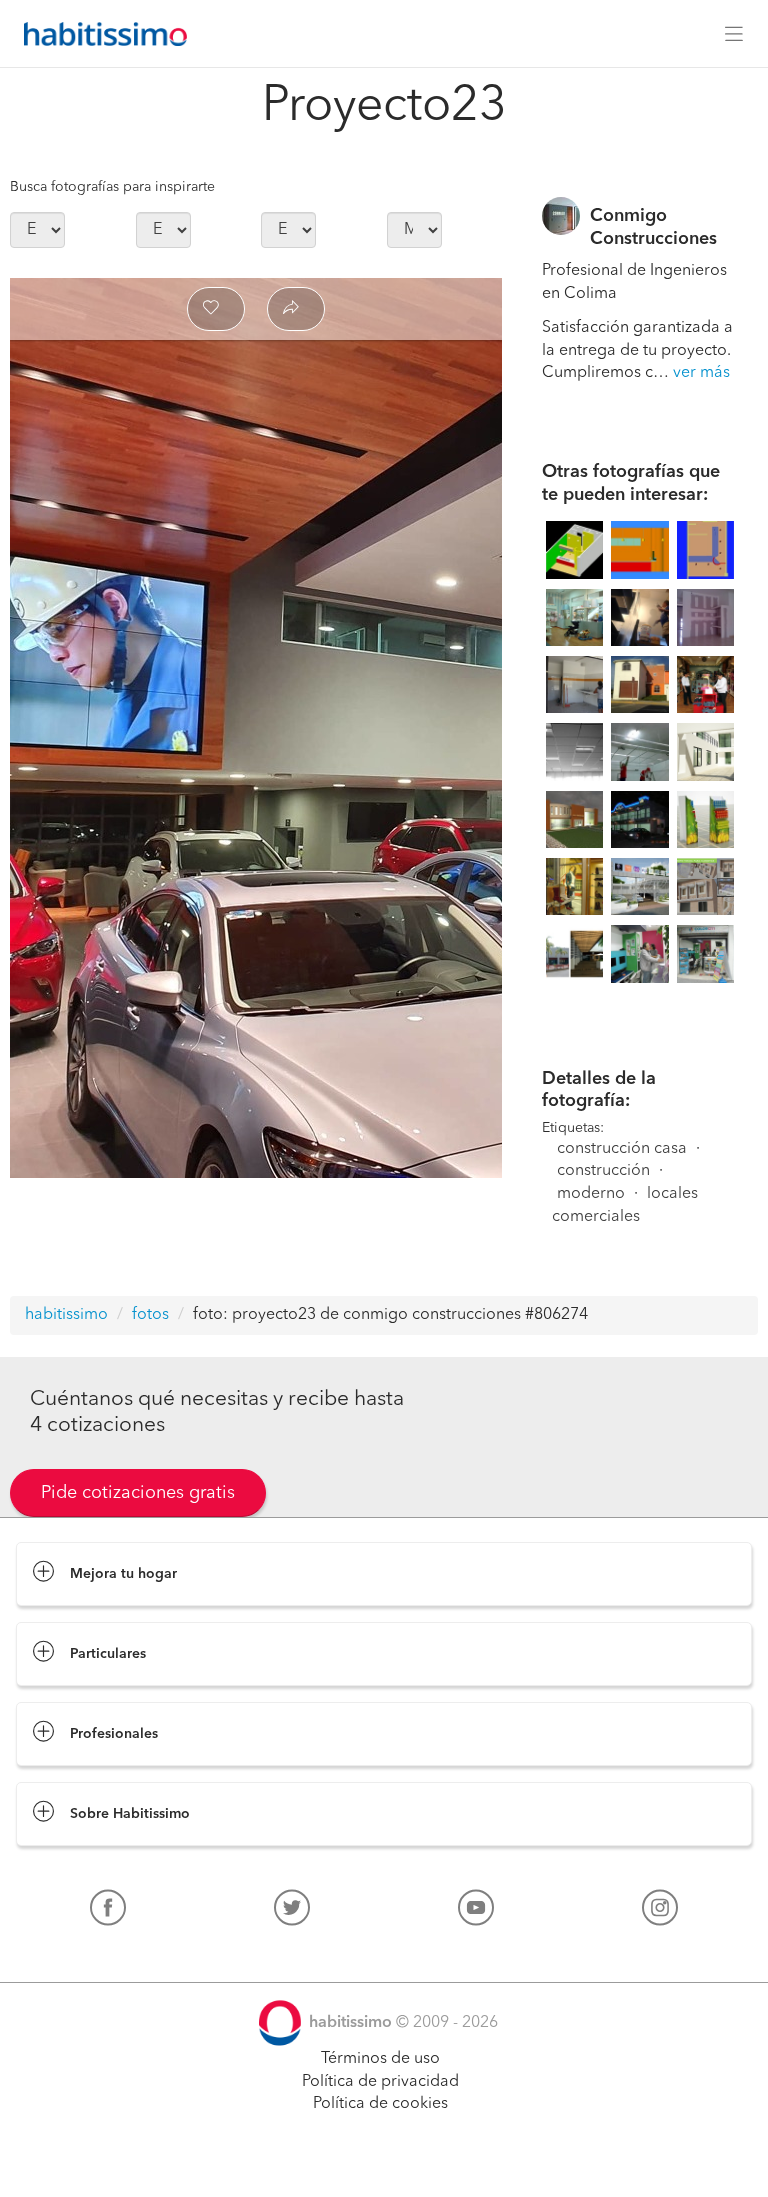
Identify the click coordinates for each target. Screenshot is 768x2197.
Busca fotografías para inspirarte (112, 187)
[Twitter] (292, 1912)
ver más (701, 373)
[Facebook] (108, 1912)
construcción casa (622, 1149)
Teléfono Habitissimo (92, 1954)
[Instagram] (660, 1912)
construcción (603, 1171)
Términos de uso (380, 2059)
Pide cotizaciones (384, 2163)
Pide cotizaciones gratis (138, 1493)
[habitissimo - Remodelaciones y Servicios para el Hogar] (100, 34)
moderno (591, 1194)
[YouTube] (476, 1912)
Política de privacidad (380, 2082)
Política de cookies (380, 2104)
